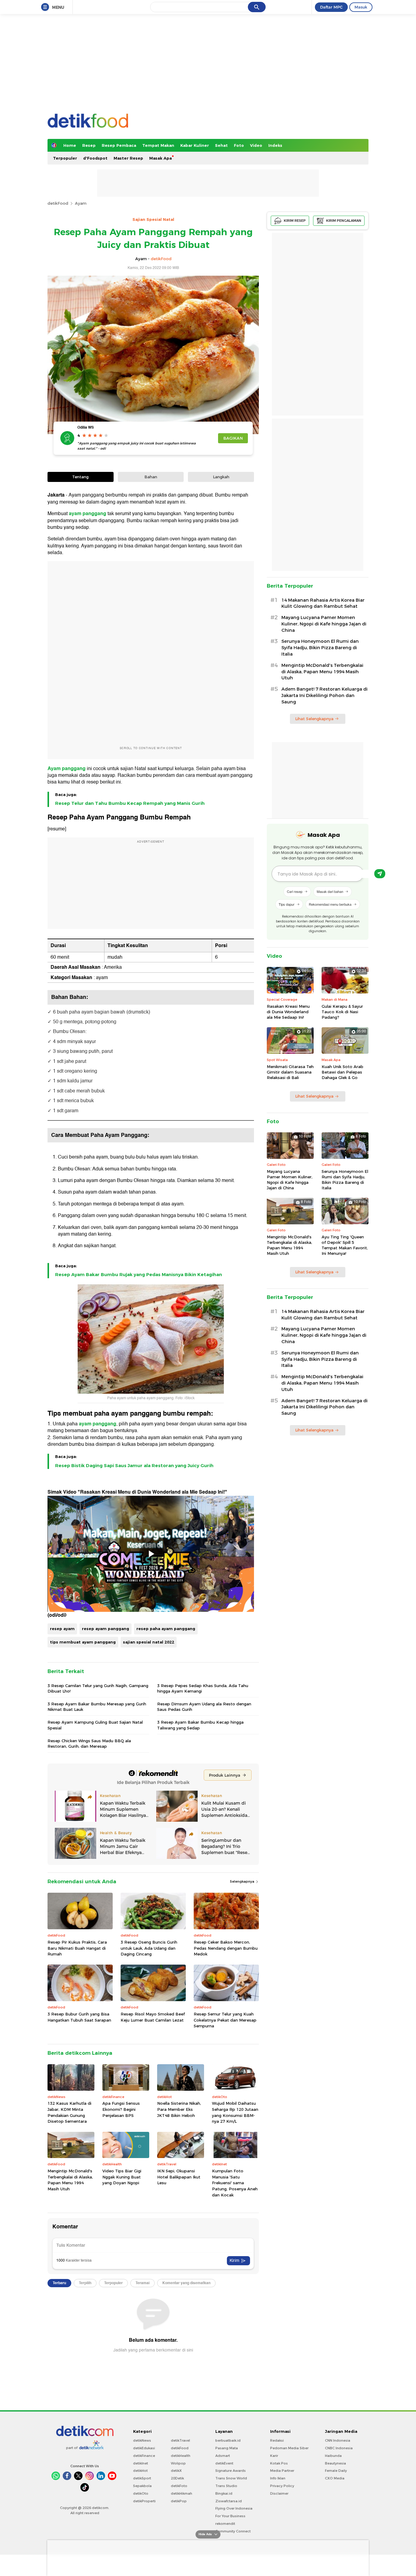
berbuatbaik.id (228, 2440)
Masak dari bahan (330, 891)
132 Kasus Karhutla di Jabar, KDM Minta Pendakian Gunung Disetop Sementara (69, 2112)
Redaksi (277, 2440)
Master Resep (128, 158)
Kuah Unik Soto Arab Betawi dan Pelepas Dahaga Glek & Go (342, 1072)
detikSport (142, 2478)
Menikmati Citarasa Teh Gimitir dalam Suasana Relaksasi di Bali (290, 1072)
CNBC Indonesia (339, 2448)
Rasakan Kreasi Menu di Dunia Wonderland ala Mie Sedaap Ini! (288, 1012)
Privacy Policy (282, 2486)
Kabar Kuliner (195, 145)
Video (256, 145)
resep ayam (62, 1629)
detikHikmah (182, 2493)
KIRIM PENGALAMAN (344, 221)
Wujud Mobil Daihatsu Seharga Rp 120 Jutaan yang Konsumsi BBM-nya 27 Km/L (235, 2112)
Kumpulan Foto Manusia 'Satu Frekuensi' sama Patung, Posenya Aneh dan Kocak (235, 2183)
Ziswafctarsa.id (229, 2501)
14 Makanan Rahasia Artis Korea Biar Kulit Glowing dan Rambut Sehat (323, 603)
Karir (274, 2456)
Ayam (81, 203)
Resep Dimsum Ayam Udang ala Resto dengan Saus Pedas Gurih (204, 1707)
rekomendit (225, 2524)
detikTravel (180, 2440)
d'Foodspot (95, 158)
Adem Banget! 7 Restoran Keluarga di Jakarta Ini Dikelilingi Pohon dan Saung (324, 695)
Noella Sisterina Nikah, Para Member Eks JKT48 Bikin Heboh (179, 2109)
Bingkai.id (224, 2493)
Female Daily (336, 2471)
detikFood (58, 203)
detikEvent (224, 2463)
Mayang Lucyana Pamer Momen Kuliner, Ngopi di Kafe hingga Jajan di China (324, 624)
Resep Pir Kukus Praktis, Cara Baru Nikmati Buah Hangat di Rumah (77, 1948)
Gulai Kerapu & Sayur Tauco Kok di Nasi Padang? (342, 1012)
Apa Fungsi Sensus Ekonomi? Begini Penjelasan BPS (121, 2109)
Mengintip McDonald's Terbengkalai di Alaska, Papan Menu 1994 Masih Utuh (70, 2180)
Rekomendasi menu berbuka (330, 904)
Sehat (221, 145)
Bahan (151, 477)
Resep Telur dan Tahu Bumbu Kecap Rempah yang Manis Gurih (130, 803)
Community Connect (233, 2531)
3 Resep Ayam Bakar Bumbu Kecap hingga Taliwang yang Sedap (200, 1725)
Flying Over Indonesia (234, 2508)
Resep (89, 145)
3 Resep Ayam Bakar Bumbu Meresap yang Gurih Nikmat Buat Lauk (97, 1707)
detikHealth (181, 2456)
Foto (239, 145)
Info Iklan (278, 2478)
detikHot (140, 2471)
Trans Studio (226, 2486)
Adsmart (223, 2456)
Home (70, 145)
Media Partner (282, 2471)
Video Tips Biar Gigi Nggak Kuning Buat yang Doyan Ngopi (122, 2177)
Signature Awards (231, 2471)
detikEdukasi (144, 2448)
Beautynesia (335, 2463)
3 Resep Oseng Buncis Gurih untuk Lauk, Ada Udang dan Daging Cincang (149, 1948)
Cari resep (295, 891)
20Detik (177, 2478)
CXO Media (335, 2478)
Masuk (361, 7)
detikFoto (179, 2486)
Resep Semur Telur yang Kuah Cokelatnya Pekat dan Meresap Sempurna (225, 2020)
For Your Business (230, 2516)
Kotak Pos (279, 2463)
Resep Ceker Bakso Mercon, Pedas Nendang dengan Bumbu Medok (226, 1948)
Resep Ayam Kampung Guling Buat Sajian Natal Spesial (95, 1725)
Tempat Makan (158, 145)
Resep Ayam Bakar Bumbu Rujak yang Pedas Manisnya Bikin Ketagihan (139, 1275)
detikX (176, 2471)
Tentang (80, 477)
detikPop (179, 2501)
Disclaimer (279, 2493)
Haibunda (333, 2456)
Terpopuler (65, 158)
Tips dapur (287, 904)
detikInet (141, 2463)
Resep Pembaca (119, 145)
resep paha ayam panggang (166, 1629)
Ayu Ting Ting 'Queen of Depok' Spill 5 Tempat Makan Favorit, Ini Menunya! (345, 1245)
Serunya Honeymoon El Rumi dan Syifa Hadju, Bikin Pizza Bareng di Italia (320, 648)
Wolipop (178, 2463)
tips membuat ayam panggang (83, 1642)
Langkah (221, 477)
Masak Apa (160, 158)
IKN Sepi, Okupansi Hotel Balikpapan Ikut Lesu (179, 2177)
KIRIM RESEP (295, 221)
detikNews (142, 2440)
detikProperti (144, 2501)
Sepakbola (142, 2486)
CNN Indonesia (338, 2440)
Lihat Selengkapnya (314, 719)
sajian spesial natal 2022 (149, 1642)
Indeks (275, 145)
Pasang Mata (227, 2448)
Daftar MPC (331, 7)
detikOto (141, 2493)
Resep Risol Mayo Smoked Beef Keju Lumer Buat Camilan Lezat (153, 2017)
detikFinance (144, 2456)
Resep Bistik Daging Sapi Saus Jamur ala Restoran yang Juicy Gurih (134, 1466)
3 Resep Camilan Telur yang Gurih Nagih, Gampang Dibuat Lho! (98, 1688)
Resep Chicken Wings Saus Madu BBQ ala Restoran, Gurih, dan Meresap (89, 1743)
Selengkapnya (243, 1881)
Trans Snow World (231, 2478)
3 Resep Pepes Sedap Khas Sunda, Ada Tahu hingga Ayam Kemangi (203, 1688)
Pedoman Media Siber (289, 2448)
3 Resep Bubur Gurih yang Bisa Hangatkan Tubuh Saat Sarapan (79, 2017)
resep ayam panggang (106, 1629)
